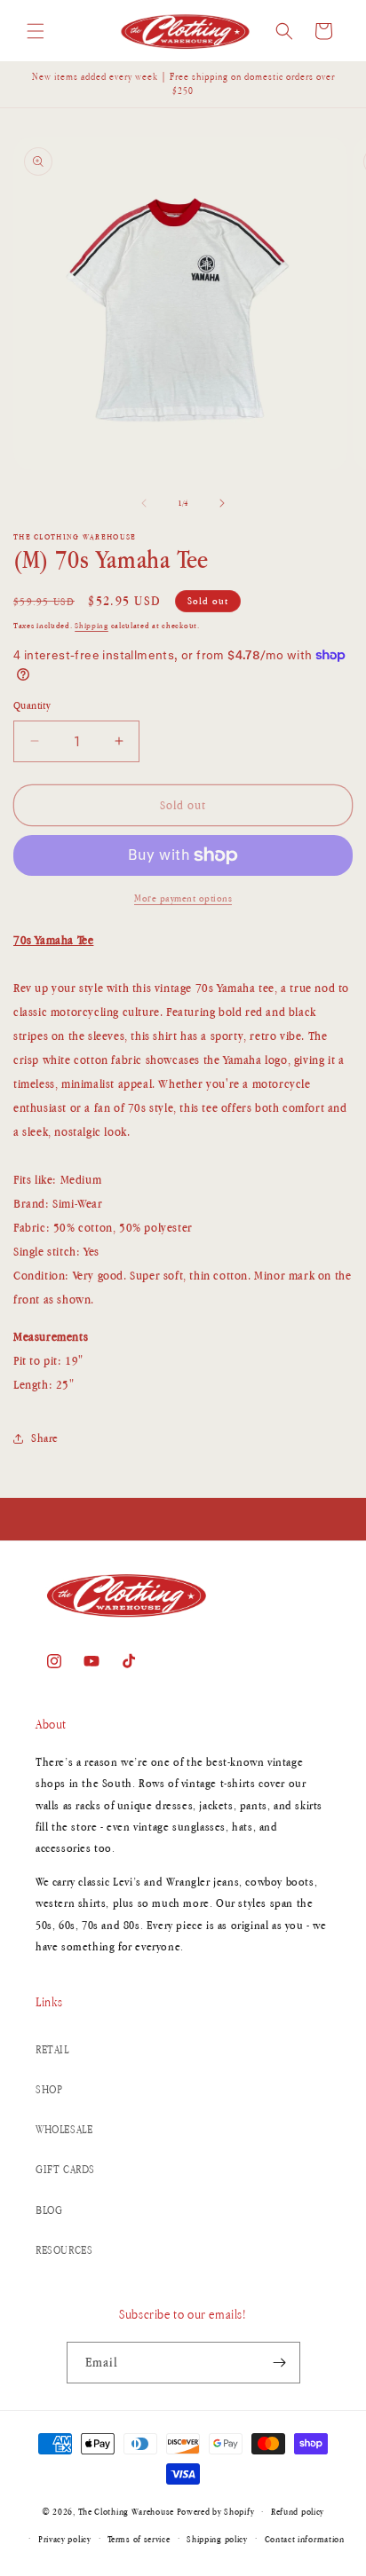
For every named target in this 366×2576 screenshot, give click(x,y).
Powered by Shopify (216, 2511)
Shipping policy (217, 2539)
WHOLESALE (64, 2129)
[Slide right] (222, 503)
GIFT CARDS (65, 2169)
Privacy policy (65, 2539)
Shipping (91, 625)
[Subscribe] (280, 2363)
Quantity (32, 705)
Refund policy (298, 2511)
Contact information (305, 2539)
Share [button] (45, 1438)
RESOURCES (64, 2250)
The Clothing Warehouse (126, 2511)
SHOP (49, 2089)
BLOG (49, 2210)
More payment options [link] (183, 898)
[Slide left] (144, 503)
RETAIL (52, 2049)
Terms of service (139, 2539)
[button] (36, 31)
